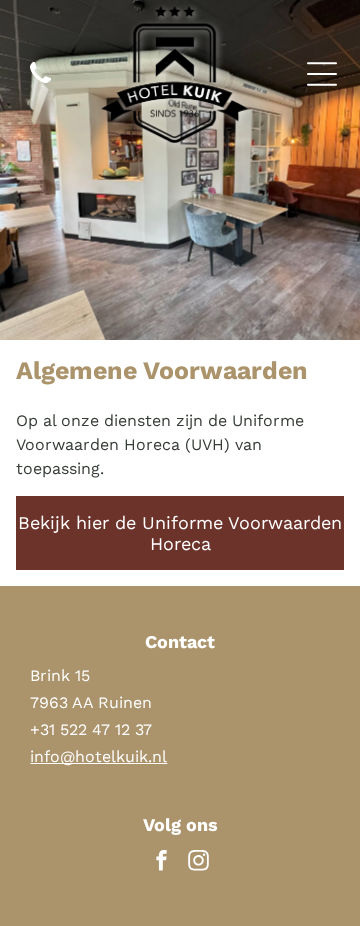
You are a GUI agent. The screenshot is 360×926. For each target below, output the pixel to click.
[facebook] (162, 863)
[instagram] (199, 863)
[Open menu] (322, 74)
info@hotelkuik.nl (98, 756)
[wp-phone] (40, 84)
